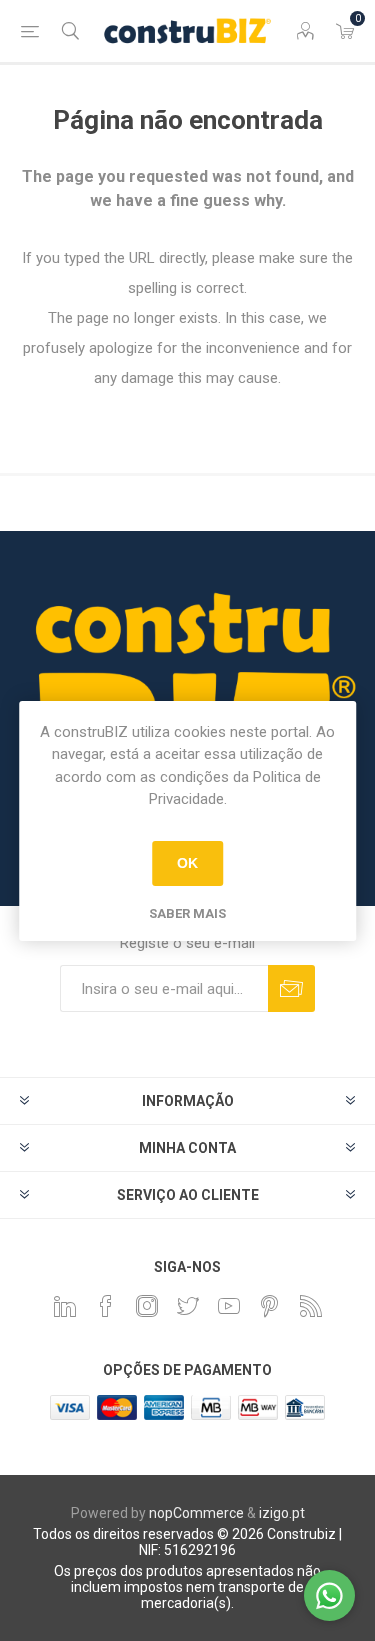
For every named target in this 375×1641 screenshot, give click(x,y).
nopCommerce (196, 1513)
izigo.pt (282, 1513)
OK (187, 863)
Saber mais (187, 913)
